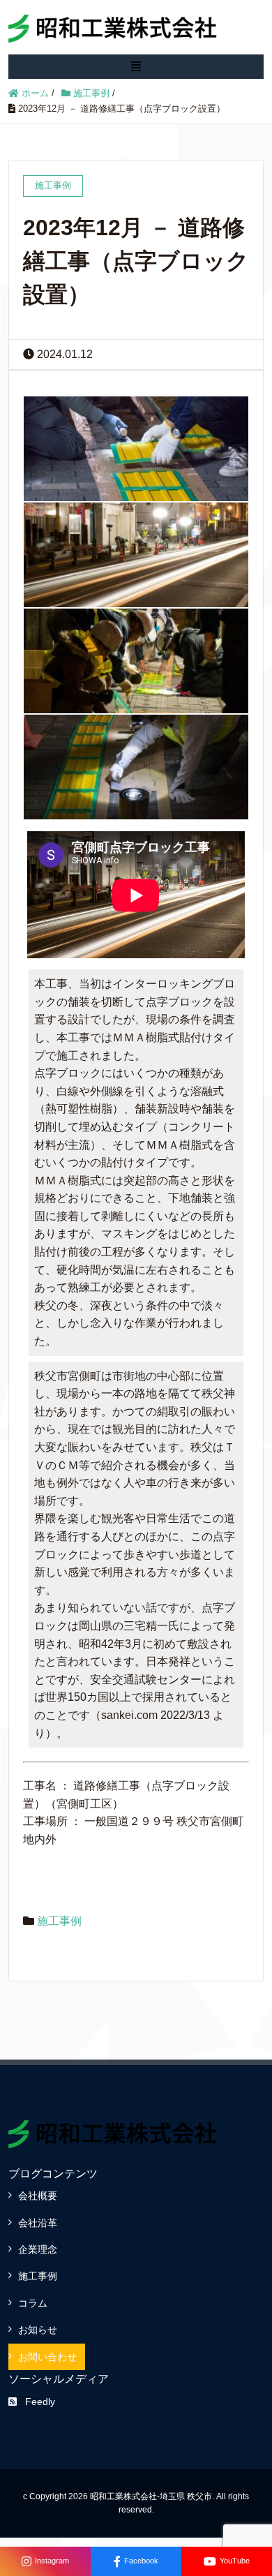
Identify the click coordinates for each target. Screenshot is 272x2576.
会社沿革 (38, 2223)
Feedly (40, 2402)
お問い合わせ (47, 2357)
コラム (33, 2303)
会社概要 (38, 2196)
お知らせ (38, 2330)
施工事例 (59, 1921)
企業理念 (38, 2249)
